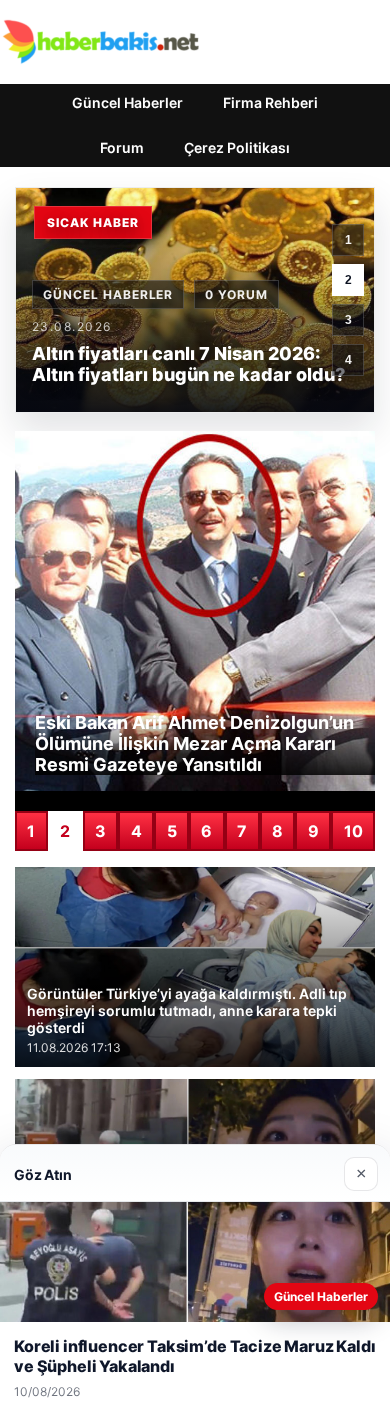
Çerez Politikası (237, 147)
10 (353, 831)
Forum (122, 147)
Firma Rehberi (270, 102)
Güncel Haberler (127, 102)
